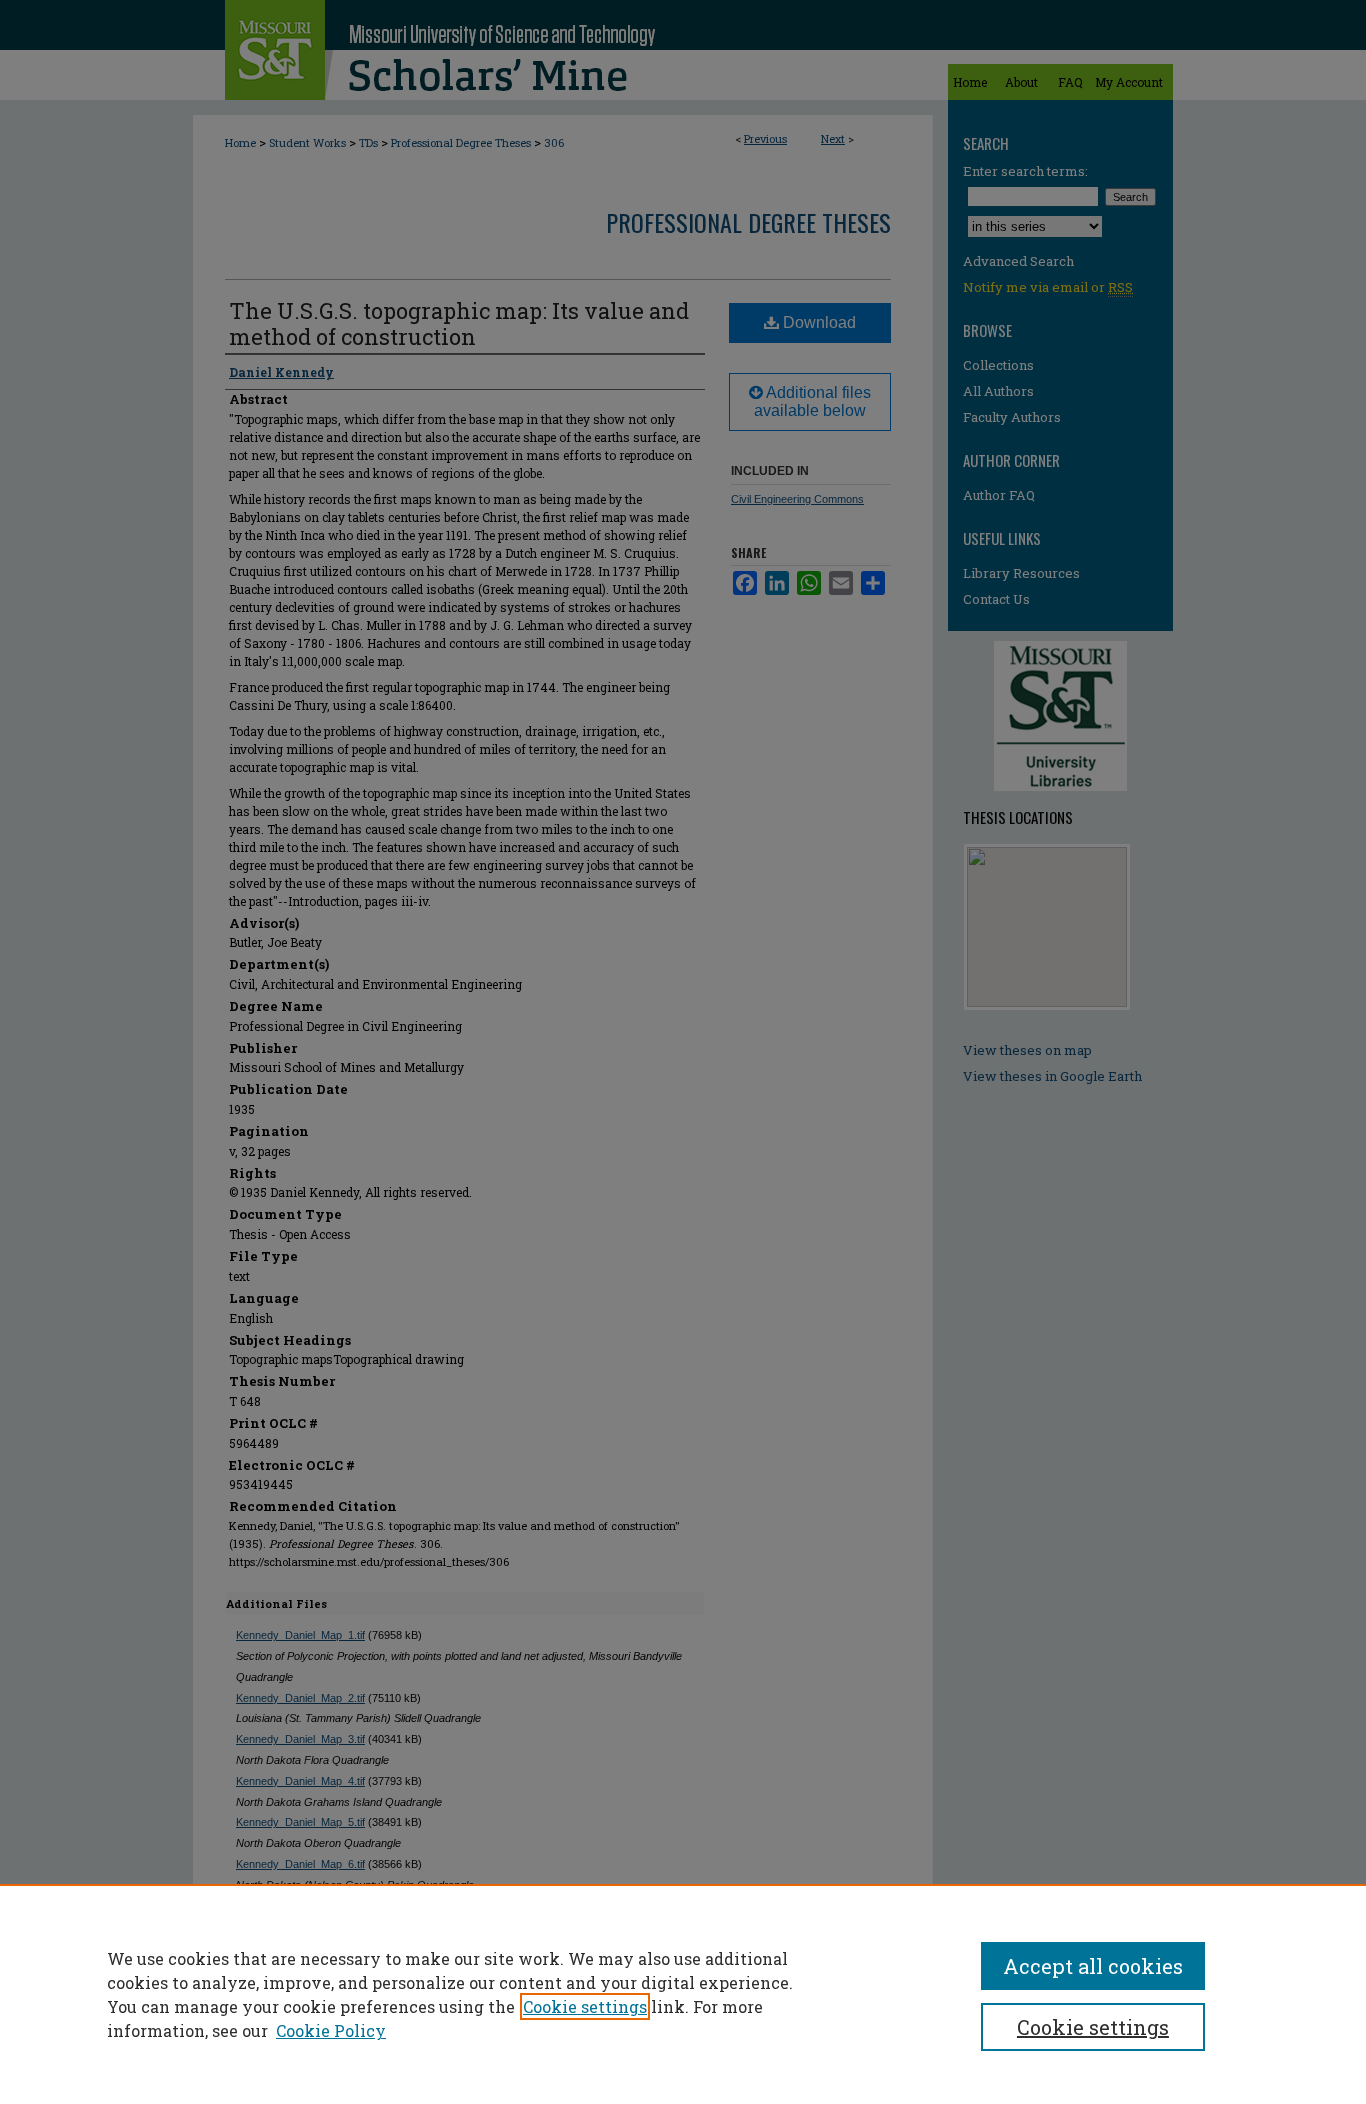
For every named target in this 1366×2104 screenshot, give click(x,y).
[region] (683, 1994)
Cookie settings (585, 2006)
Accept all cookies (1093, 1966)
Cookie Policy (331, 2030)
